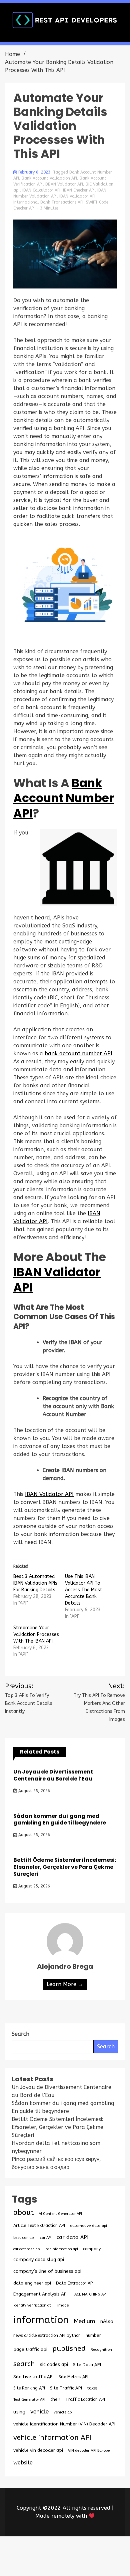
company (92, 2249)
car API (46, 2238)
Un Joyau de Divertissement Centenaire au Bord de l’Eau (53, 1775)
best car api (24, 2238)
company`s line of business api (47, 2271)
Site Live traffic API (33, 2377)
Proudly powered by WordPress (54, 2552)
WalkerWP (88, 2560)
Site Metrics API (73, 2377)
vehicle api (63, 2412)
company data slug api (39, 2260)
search (24, 2364)
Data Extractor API (75, 2283)
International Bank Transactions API (48, 202)
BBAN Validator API (64, 184)
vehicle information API (52, 2437)
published (69, 2348)
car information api (62, 2249)
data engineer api (32, 2283)
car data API (72, 2237)
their (55, 2399)
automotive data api (88, 2226)
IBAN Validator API (77, 196)
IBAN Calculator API (41, 190)
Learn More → (65, 1984)
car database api (27, 2249)
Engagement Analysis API (40, 2294)
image (63, 2305)
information (41, 2320)
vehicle (39, 2412)
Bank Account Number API (64, 798)
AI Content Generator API (60, 2214)
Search (106, 2047)
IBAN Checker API (79, 190)
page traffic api (30, 2349)
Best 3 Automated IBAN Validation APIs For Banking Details (35, 1583)
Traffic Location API (85, 2399)
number (93, 2335)
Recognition (101, 2350)
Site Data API (87, 2365)
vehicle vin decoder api (38, 2450)
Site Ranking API (29, 2388)
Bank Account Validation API (49, 178)
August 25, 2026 (33, 1791)
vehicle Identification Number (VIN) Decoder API (64, 2424)
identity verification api (33, 2305)
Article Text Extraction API (39, 2225)
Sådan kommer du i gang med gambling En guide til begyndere (60, 1819)
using (19, 2412)
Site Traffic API (66, 2388)
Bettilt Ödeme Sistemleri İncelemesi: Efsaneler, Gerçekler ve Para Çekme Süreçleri (65, 1867)
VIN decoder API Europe (89, 2450)
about (23, 2213)
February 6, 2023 (34, 172)
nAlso (107, 2322)
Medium (84, 2321)
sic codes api (54, 2365)
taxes (92, 2388)
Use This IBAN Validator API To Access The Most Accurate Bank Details (84, 1590)
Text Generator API (29, 2400)
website (23, 2463)
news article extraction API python (47, 2335)
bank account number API (78, 1053)
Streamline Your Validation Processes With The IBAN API (36, 1634)
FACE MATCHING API (90, 2294)
